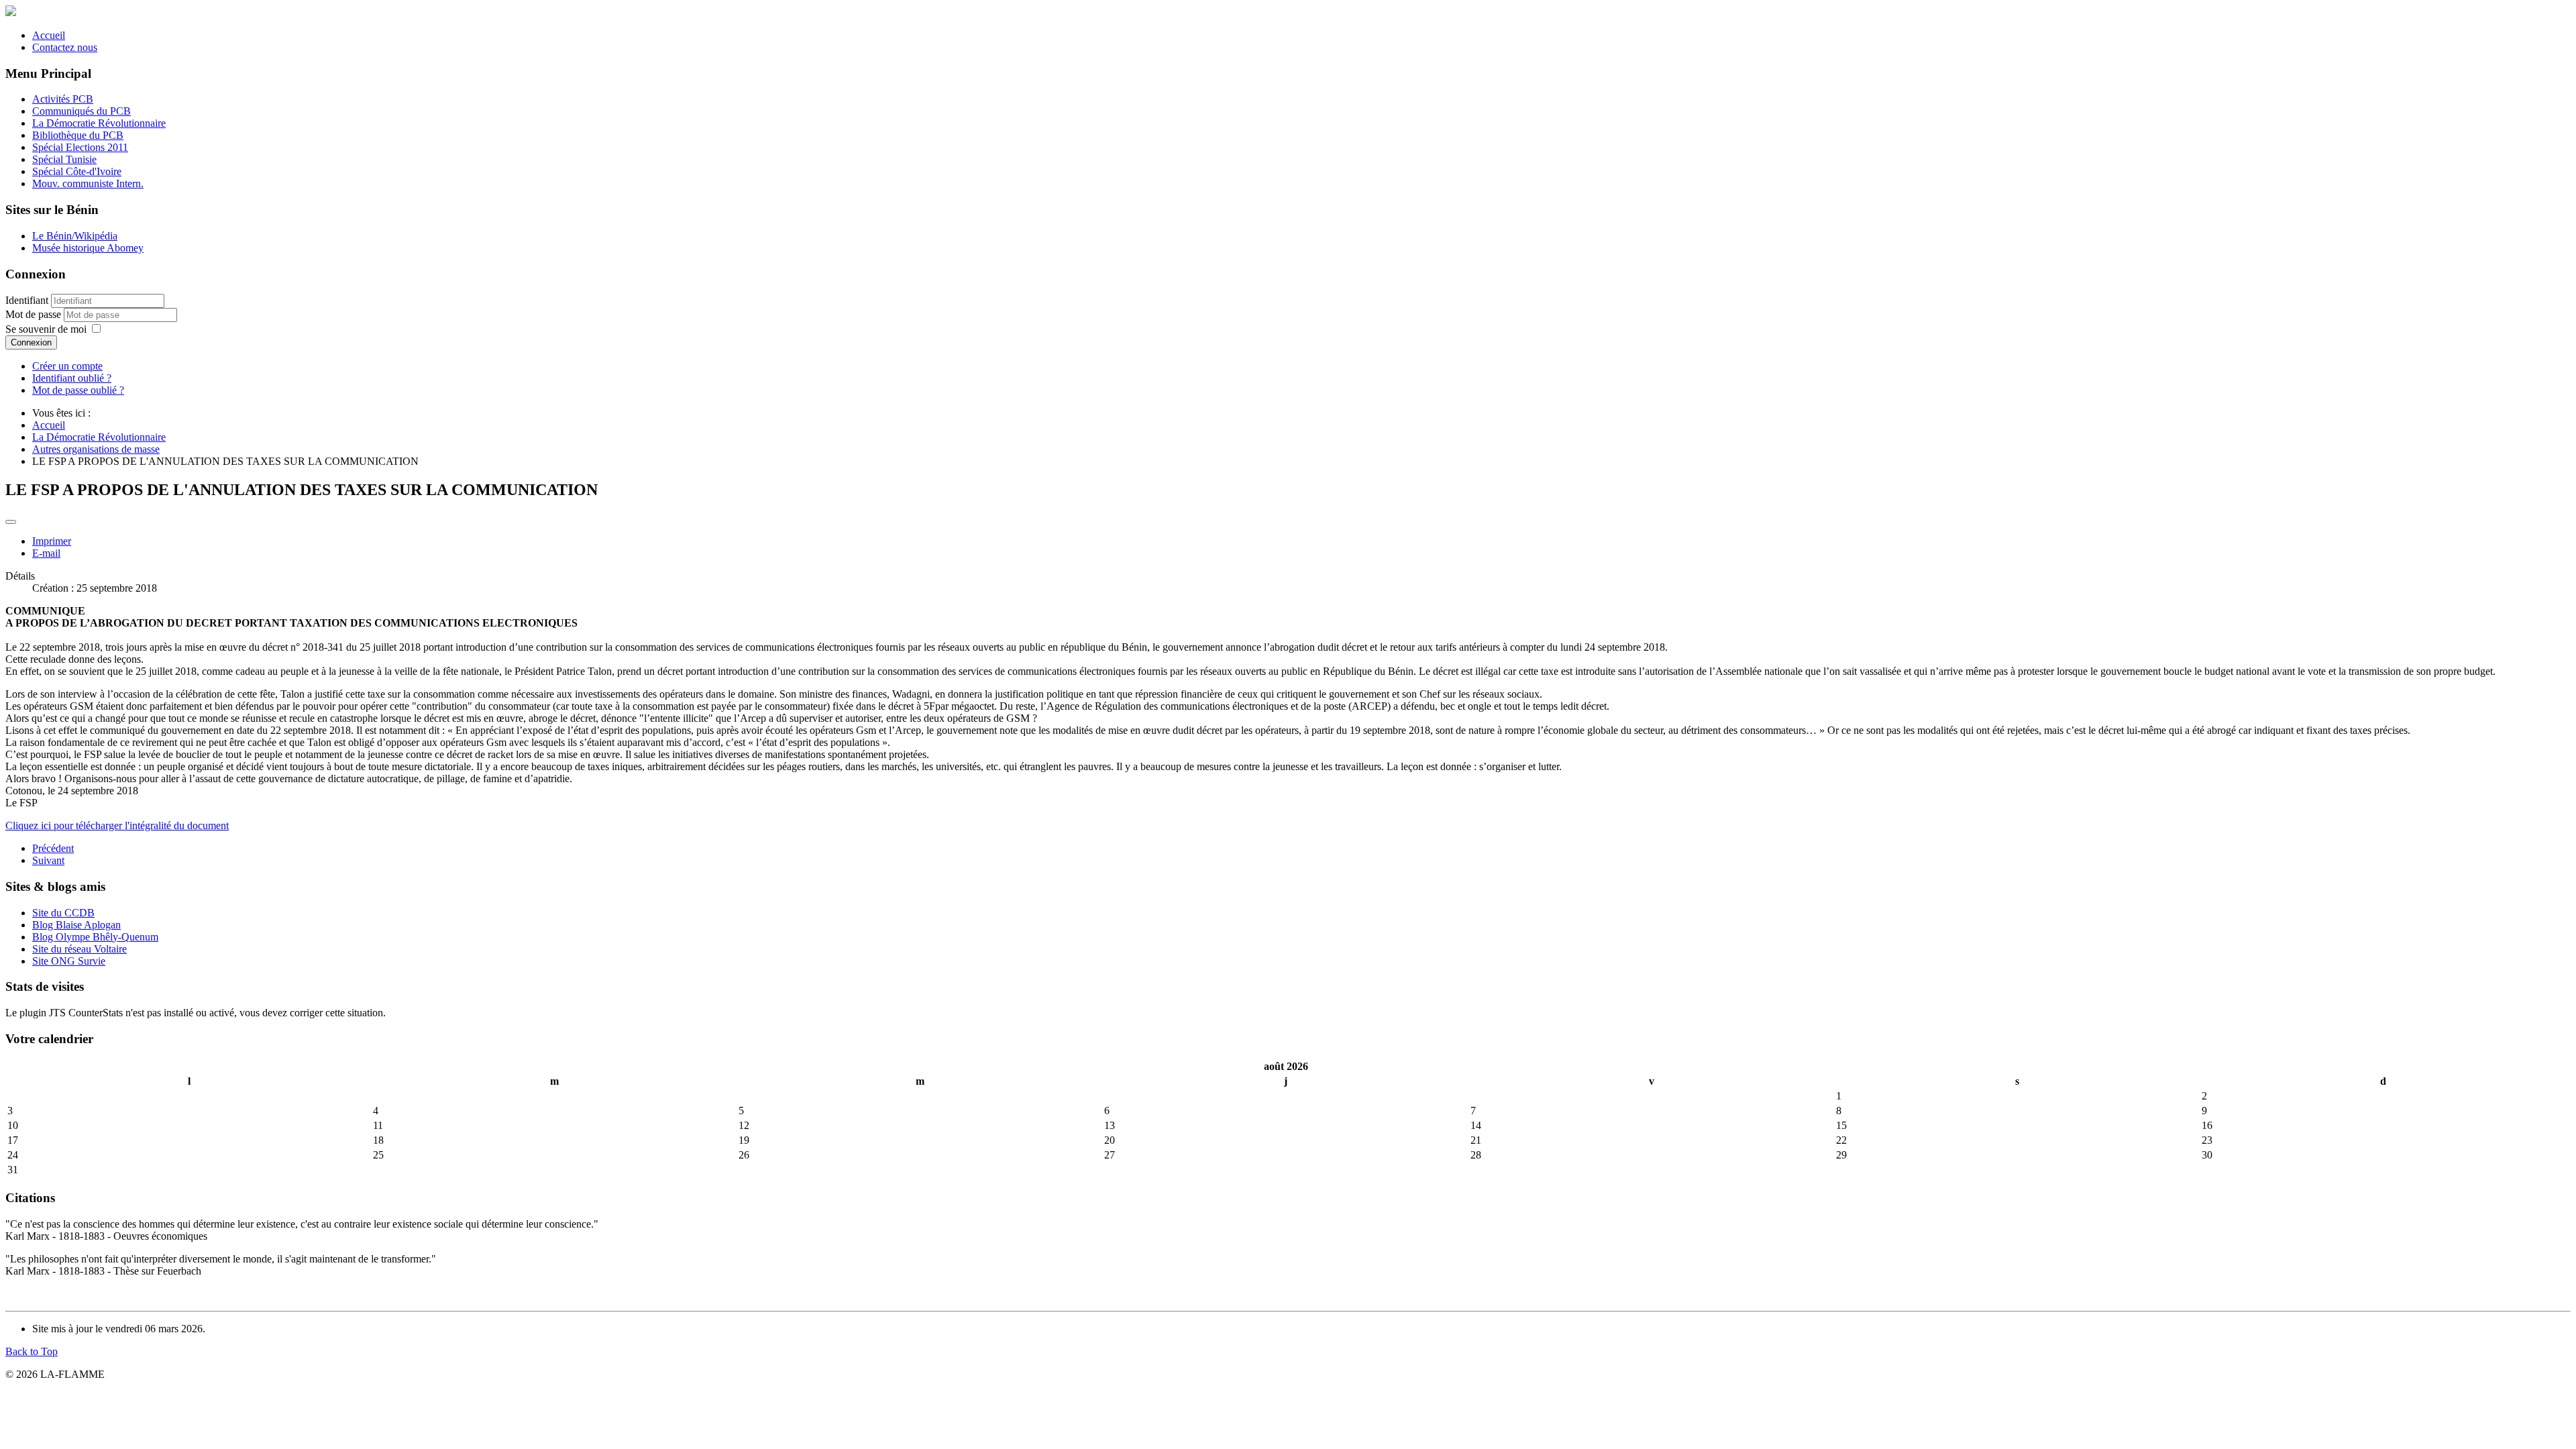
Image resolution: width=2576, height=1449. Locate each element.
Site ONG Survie (69, 961)
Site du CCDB (63, 913)
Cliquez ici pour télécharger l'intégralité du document (117, 825)
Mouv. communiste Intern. (88, 183)
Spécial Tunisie (64, 159)
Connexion (31, 342)
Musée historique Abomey (88, 248)
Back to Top (32, 1351)
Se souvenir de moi (46, 329)
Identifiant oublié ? (72, 378)
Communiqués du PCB (82, 111)
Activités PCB (63, 99)
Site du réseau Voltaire (79, 949)
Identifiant (27, 300)
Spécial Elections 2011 (80, 147)
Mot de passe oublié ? (78, 390)
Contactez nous (65, 47)
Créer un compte (67, 366)
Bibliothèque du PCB (78, 135)
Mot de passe (35, 314)
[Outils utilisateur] (11, 522)
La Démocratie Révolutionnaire (99, 123)
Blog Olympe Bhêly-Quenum (95, 937)
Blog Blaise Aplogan (76, 925)
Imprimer (52, 541)
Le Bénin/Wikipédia (75, 236)
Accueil (49, 35)
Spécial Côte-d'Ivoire (77, 171)
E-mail (46, 553)
